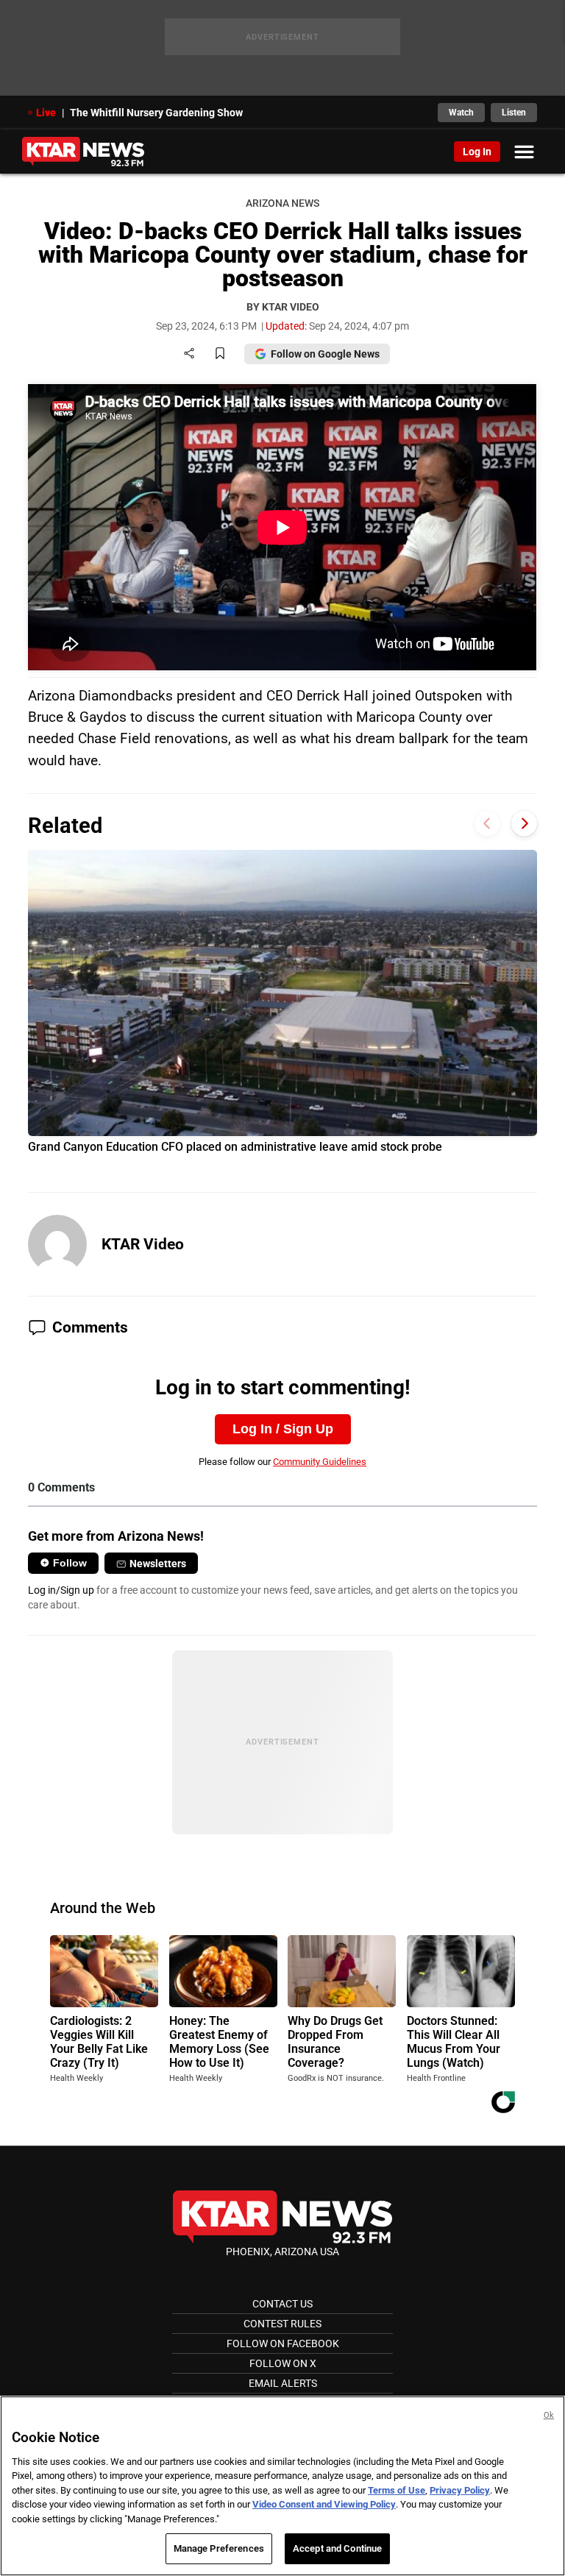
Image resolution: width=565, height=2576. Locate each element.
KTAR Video (143, 1244)
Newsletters (158, 1564)
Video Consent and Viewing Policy (324, 2504)
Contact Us (282, 2304)
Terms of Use (397, 2490)
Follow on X (283, 2363)
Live (46, 113)
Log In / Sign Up (283, 1429)
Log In (477, 152)
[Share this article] (189, 354)
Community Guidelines (320, 1462)
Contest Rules (282, 2324)
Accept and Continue (337, 2548)
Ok (549, 2415)
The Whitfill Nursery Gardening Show (156, 113)
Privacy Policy (460, 2490)
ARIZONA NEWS (282, 203)
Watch (461, 113)
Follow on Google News (325, 354)
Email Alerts (283, 2383)
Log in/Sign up (61, 1590)
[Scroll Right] (524, 824)
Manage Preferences (219, 2548)
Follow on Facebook (283, 2343)
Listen (514, 113)
